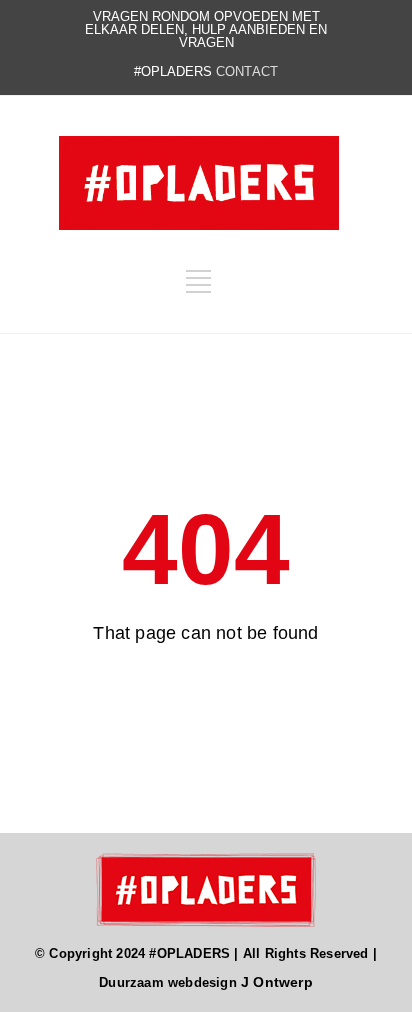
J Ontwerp (277, 982)
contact (247, 71)
